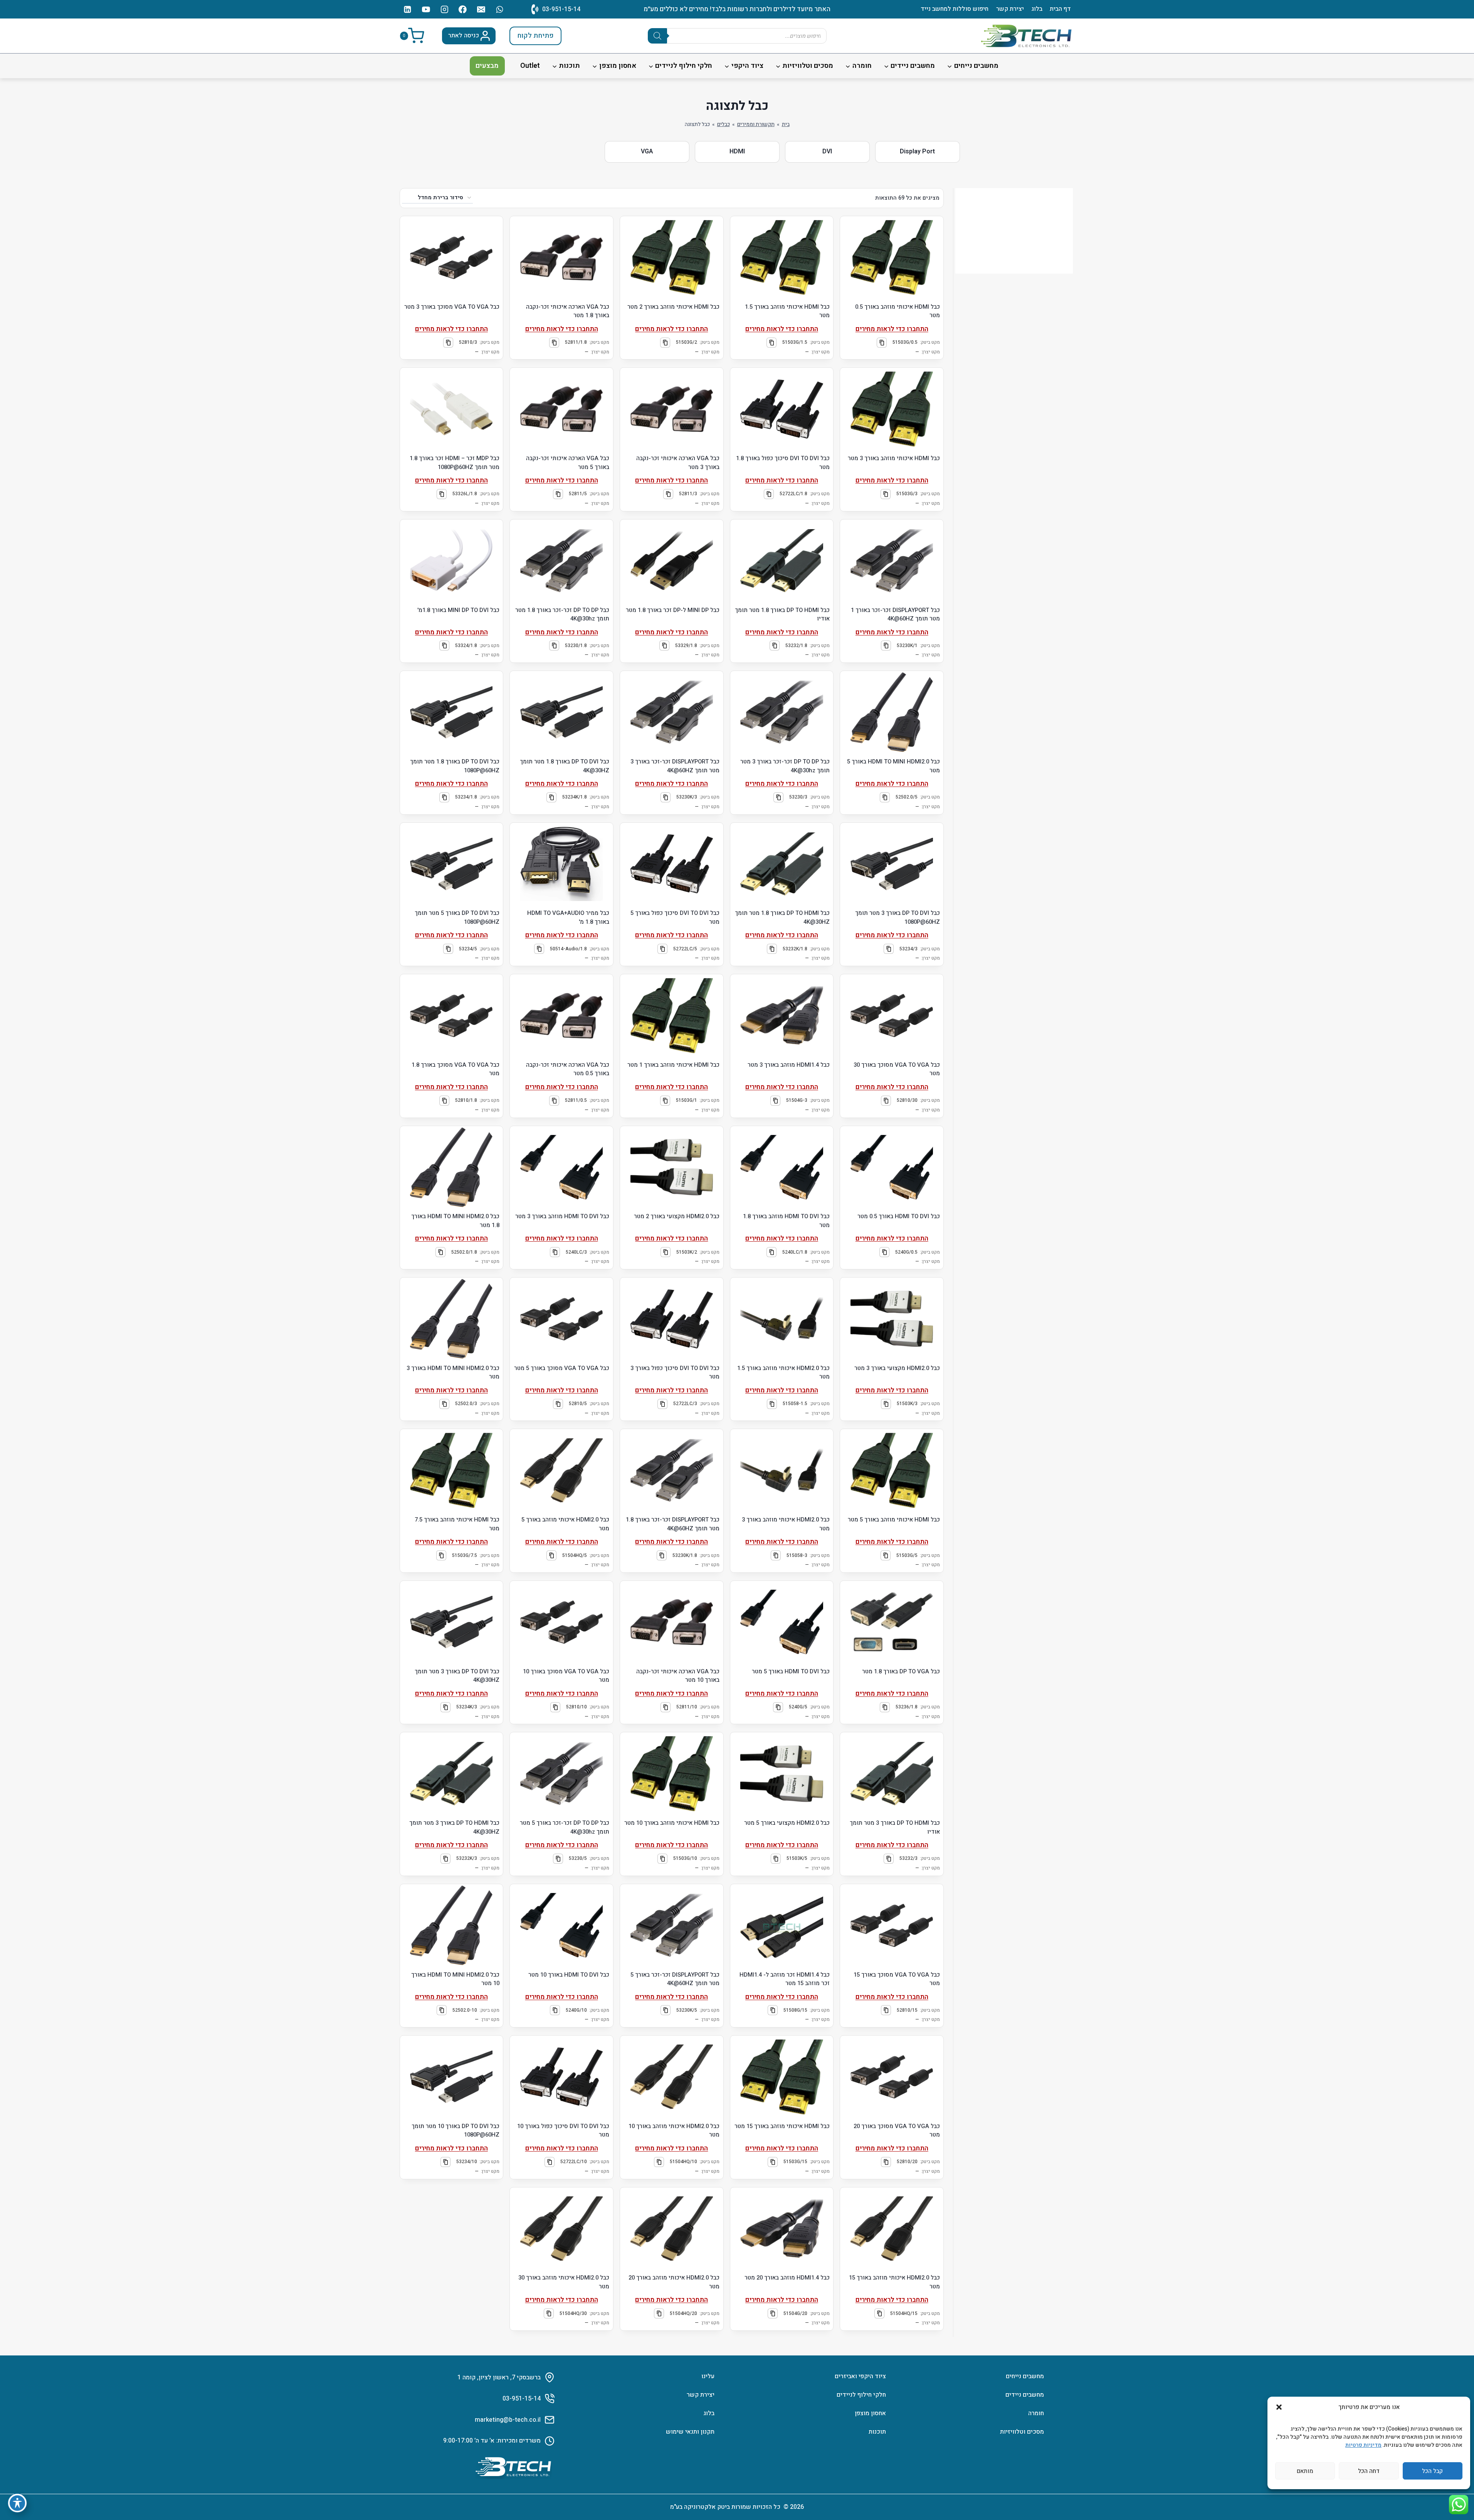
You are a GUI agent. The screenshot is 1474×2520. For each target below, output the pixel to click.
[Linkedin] (408, 9)
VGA (647, 151)
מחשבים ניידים (1025, 2395)
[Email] (481, 9)
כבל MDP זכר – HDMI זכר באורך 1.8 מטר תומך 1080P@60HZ (455, 463)
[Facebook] (463, 9)
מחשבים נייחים (1025, 2376)
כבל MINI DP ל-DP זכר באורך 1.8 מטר (673, 610)
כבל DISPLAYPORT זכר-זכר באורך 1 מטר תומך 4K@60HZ (895, 614)
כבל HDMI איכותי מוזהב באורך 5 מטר (894, 1520)
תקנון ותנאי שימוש (690, 2432)
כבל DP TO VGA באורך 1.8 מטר (901, 1671)
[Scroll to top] (1457, 2491)
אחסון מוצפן (870, 2413)
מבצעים (487, 66)
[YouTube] (426, 9)
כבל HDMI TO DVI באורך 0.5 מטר (899, 1216)
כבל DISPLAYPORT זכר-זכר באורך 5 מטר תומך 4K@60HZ (675, 1979)
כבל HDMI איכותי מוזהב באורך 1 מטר (673, 1065)
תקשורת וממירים (756, 124)
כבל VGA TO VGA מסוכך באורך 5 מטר (562, 1368)
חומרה (1036, 2413)
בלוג (1037, 9)
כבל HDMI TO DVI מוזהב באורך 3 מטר (562, 1216)
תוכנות (877, 2432)
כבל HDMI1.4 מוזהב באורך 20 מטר (787, 2278)
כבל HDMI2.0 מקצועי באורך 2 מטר (677, 1216)
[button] (1279, 2407)
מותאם (1305, 2471)
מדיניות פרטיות (1363, 2445)
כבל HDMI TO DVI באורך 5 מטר (791, 1671)
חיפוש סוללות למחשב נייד (955, 9)
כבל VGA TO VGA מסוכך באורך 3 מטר (452, 307)
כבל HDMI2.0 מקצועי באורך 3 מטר (897, 1368)
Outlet (530, 66)
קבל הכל (1432, 2471)
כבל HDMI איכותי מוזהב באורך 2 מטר (673, 307)
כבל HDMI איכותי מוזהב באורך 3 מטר (894, 458)
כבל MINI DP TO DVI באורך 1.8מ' (458, 610)
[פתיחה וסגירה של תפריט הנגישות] (17, 2503)
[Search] (657, 36)
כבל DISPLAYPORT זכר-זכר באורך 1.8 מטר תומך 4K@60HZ (673, 1524)
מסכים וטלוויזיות (1022, 2432)
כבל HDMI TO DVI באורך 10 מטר (569, 1975)
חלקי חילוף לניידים (861, 2395)
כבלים (724, 124)
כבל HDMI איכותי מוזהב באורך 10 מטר (672, 1823)
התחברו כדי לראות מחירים (892, 329)
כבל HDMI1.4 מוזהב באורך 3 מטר (789, 1065)
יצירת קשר (1010, 9)
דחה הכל (1369, 2471)
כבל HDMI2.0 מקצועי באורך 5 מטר (787, 1823)
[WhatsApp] (500, 9)
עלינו (708, 2376)
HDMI (737, 151)
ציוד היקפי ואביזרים (860, 2376)
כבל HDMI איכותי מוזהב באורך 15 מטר (782, 2126)
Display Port (917, 151)
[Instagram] (444, 9)
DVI (827, 151)
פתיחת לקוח (535, 36)
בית (786, 124)
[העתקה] (882, 343)
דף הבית (1060, 9)
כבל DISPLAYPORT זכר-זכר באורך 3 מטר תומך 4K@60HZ (675, 766)
